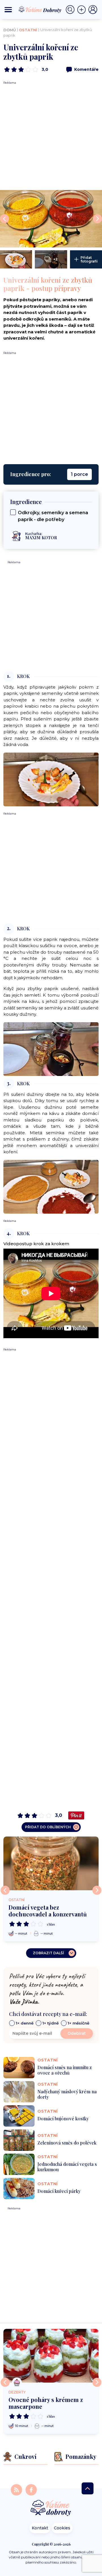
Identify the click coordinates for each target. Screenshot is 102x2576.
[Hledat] (71, 10)
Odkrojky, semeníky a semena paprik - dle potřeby (53, 516)
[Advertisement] (51, 136)
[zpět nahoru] (88, 2488)
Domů (10, 30)
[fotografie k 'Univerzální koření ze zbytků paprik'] (51, 219)
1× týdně (51, 2023)
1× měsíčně (78, 2023)
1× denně (25, 2023)
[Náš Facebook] (31, 2489)
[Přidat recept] (83, 10)
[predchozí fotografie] (5, 219)
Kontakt (40, 2528)
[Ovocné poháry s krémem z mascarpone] (51, 2356)
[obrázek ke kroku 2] (51, 1049)
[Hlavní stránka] (51, 2508)
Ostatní (28, 30)
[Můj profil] (93, 10)
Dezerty (17, 2392)
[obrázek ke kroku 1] (51, 779)
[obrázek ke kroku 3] (51, 1186)
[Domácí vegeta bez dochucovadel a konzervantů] (51, 1863)
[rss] (17, 2489)
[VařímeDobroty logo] (40, 10)
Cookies (62, 2528)
